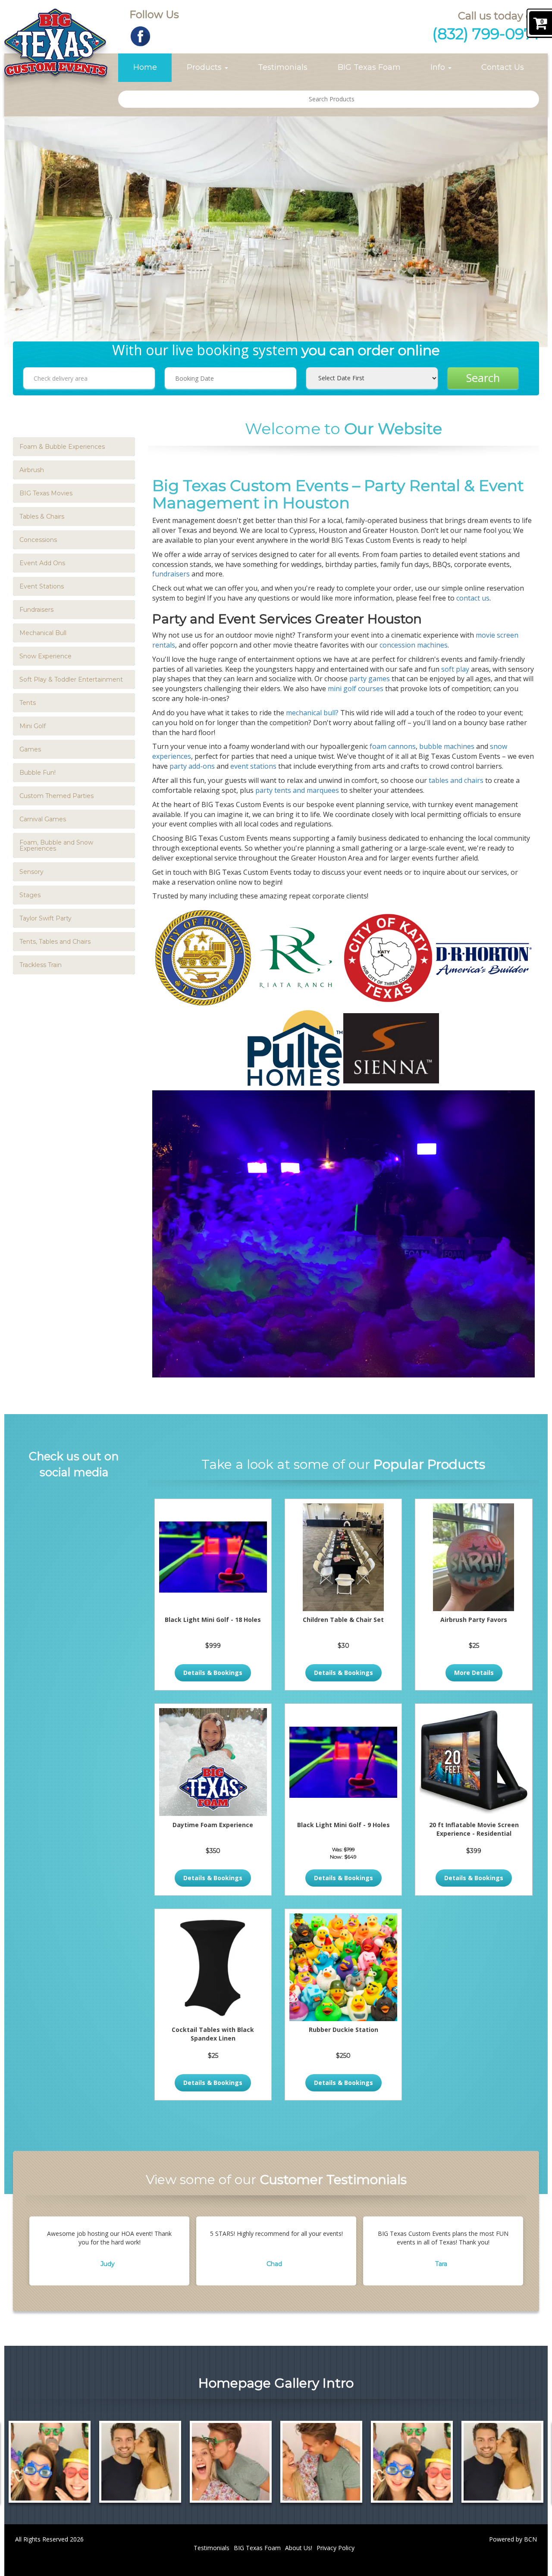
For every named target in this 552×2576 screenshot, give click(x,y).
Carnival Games (43, 819)
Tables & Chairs (42, 516)
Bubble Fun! (38, 773)
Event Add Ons (42, 563)
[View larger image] (50, 2462)
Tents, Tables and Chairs (55, 942)
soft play (454, 669)
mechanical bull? (312, 713)
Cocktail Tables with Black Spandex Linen (213, 2034)
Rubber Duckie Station (343, 2030)
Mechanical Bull (43, 633)
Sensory (31, 872)
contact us (473, 598)
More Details (474, 1673)
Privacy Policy (336, 2548)
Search (483, 378)
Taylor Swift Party (45, 918)
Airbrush (32, 470)
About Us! (299, 2548)
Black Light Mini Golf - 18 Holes (213, 1620)
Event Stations (42, 586)
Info (439, 67)
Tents (28, 703)
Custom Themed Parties (56, 796)
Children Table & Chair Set (343, 1620)
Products (205, 67)
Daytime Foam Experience (213, 1825)
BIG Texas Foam (369, 67)
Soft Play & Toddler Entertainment (71, 679)
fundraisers (172, 574)
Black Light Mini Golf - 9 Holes (343, 1825)
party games (369, 679)
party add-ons (192, 766)
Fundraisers (36, 610)
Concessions (38, 540)
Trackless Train (41, 965)
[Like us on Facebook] (140, 36)
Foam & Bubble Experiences (62, 447)
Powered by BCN (513, 2539)
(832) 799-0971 (486, 34)
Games (30, 749)
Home (145, 67)
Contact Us (503, 67)
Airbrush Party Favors (474, 1620)
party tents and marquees (297, 790)
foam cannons (393, 746)
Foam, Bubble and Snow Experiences (56, 845)
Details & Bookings (213, 1673)
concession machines (414, 645)
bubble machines (447, 746)
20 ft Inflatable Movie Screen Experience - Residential (474, 1829)
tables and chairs (456, 780)
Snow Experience (45, 656)
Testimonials (283, 67)
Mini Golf (33, 726)
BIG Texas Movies (46, 493)
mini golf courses (356, 689)
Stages (30, 895)
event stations (253, 766)
